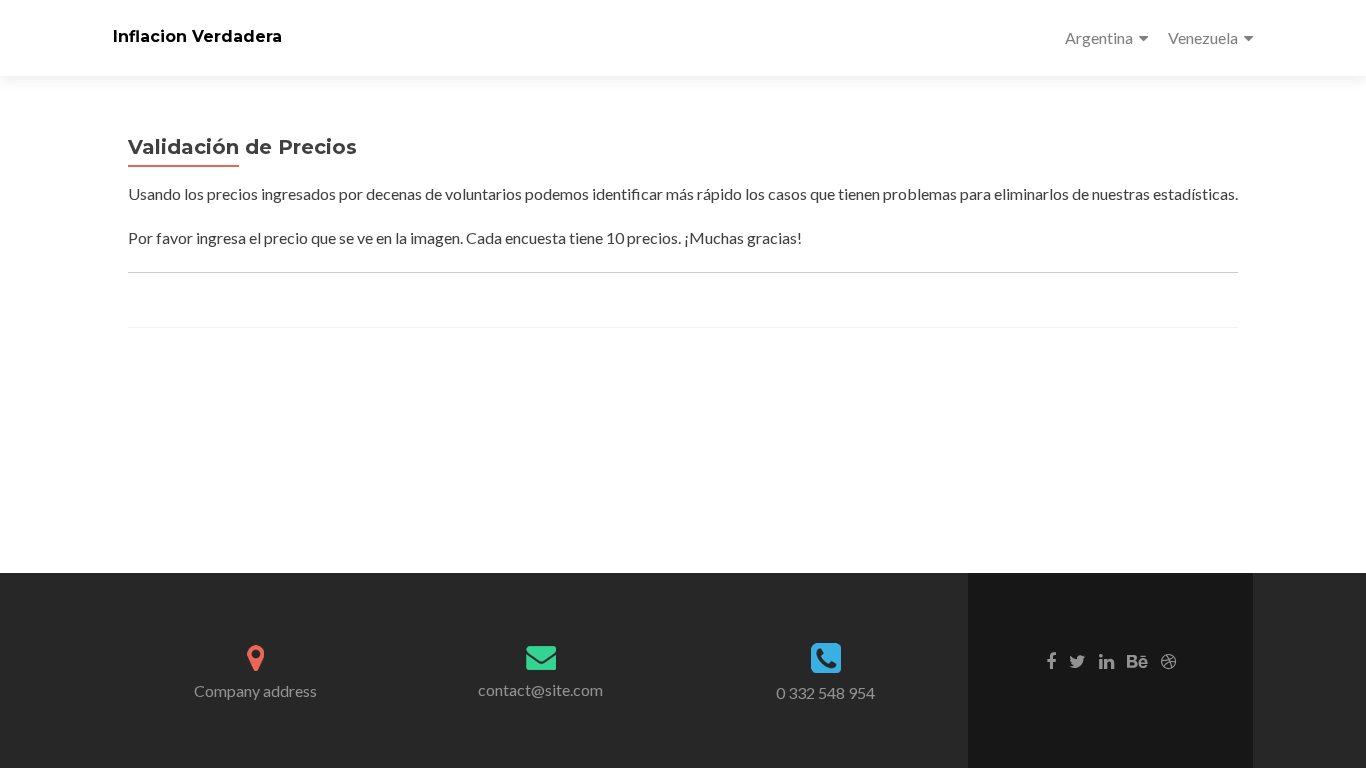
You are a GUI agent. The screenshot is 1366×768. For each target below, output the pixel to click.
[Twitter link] (1077, 660)
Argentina (1099, 37)
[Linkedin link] (1106, 660)
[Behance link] (1137, 660)
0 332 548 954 (825, 692)
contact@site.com (540, 689)
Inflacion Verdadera (197, 36)
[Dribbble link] (1168, 660)
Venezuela (1203, 37)
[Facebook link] (1051, 660)
